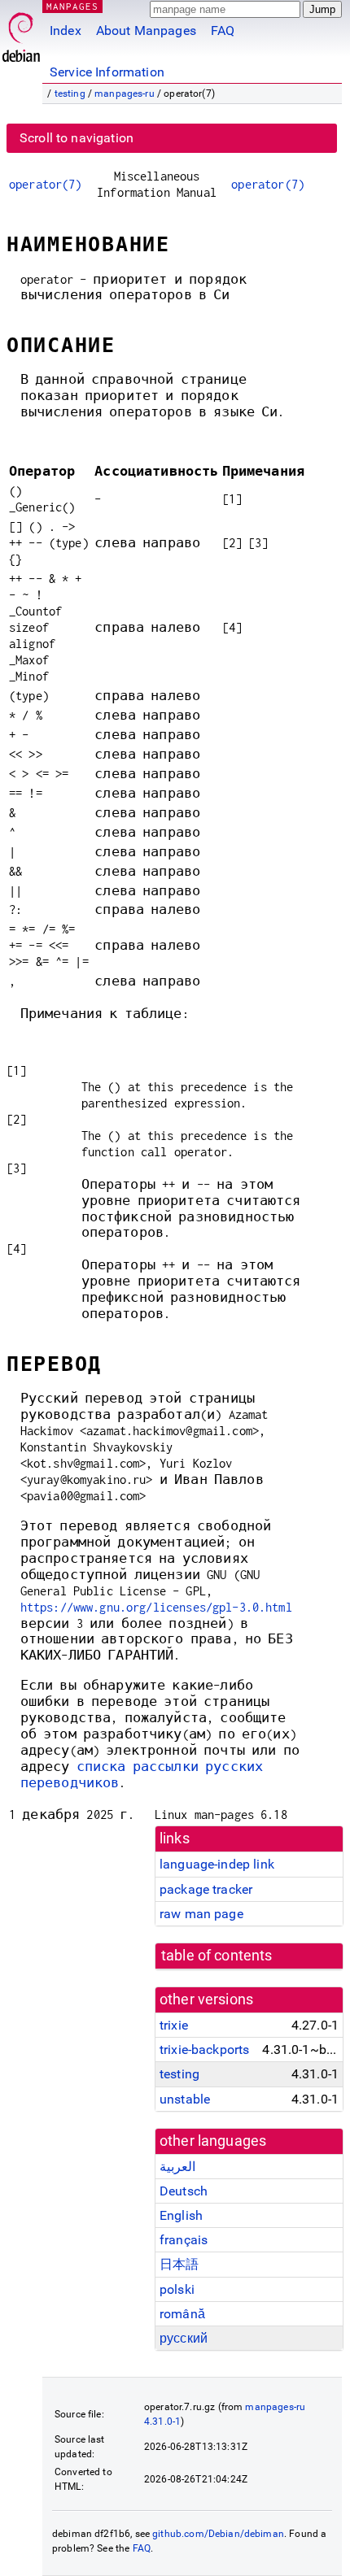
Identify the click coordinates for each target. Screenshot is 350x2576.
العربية (177, 2167)
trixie (174, 2025)
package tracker (206, 1889)
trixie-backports (204, 2049)
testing (70, 94)
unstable (185, 2099)
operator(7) (46, 184)
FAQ (223, 30)
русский (184, 2338)
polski (177, 2289)
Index (66, 30)
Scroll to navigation (77, 138)
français (184, 2240)
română (182, 2314)
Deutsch (184, 2191)
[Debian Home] (21, 33)
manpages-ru (125, 94)
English (181, 2215)
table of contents (217, 1956)
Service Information (107, 72)
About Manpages (146, 30)
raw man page (201, 1914)
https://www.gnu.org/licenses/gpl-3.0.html (156, 1607)
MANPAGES (72, 6)
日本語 (179, 2264)
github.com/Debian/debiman (218, 2534)
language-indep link (217, 1864)
